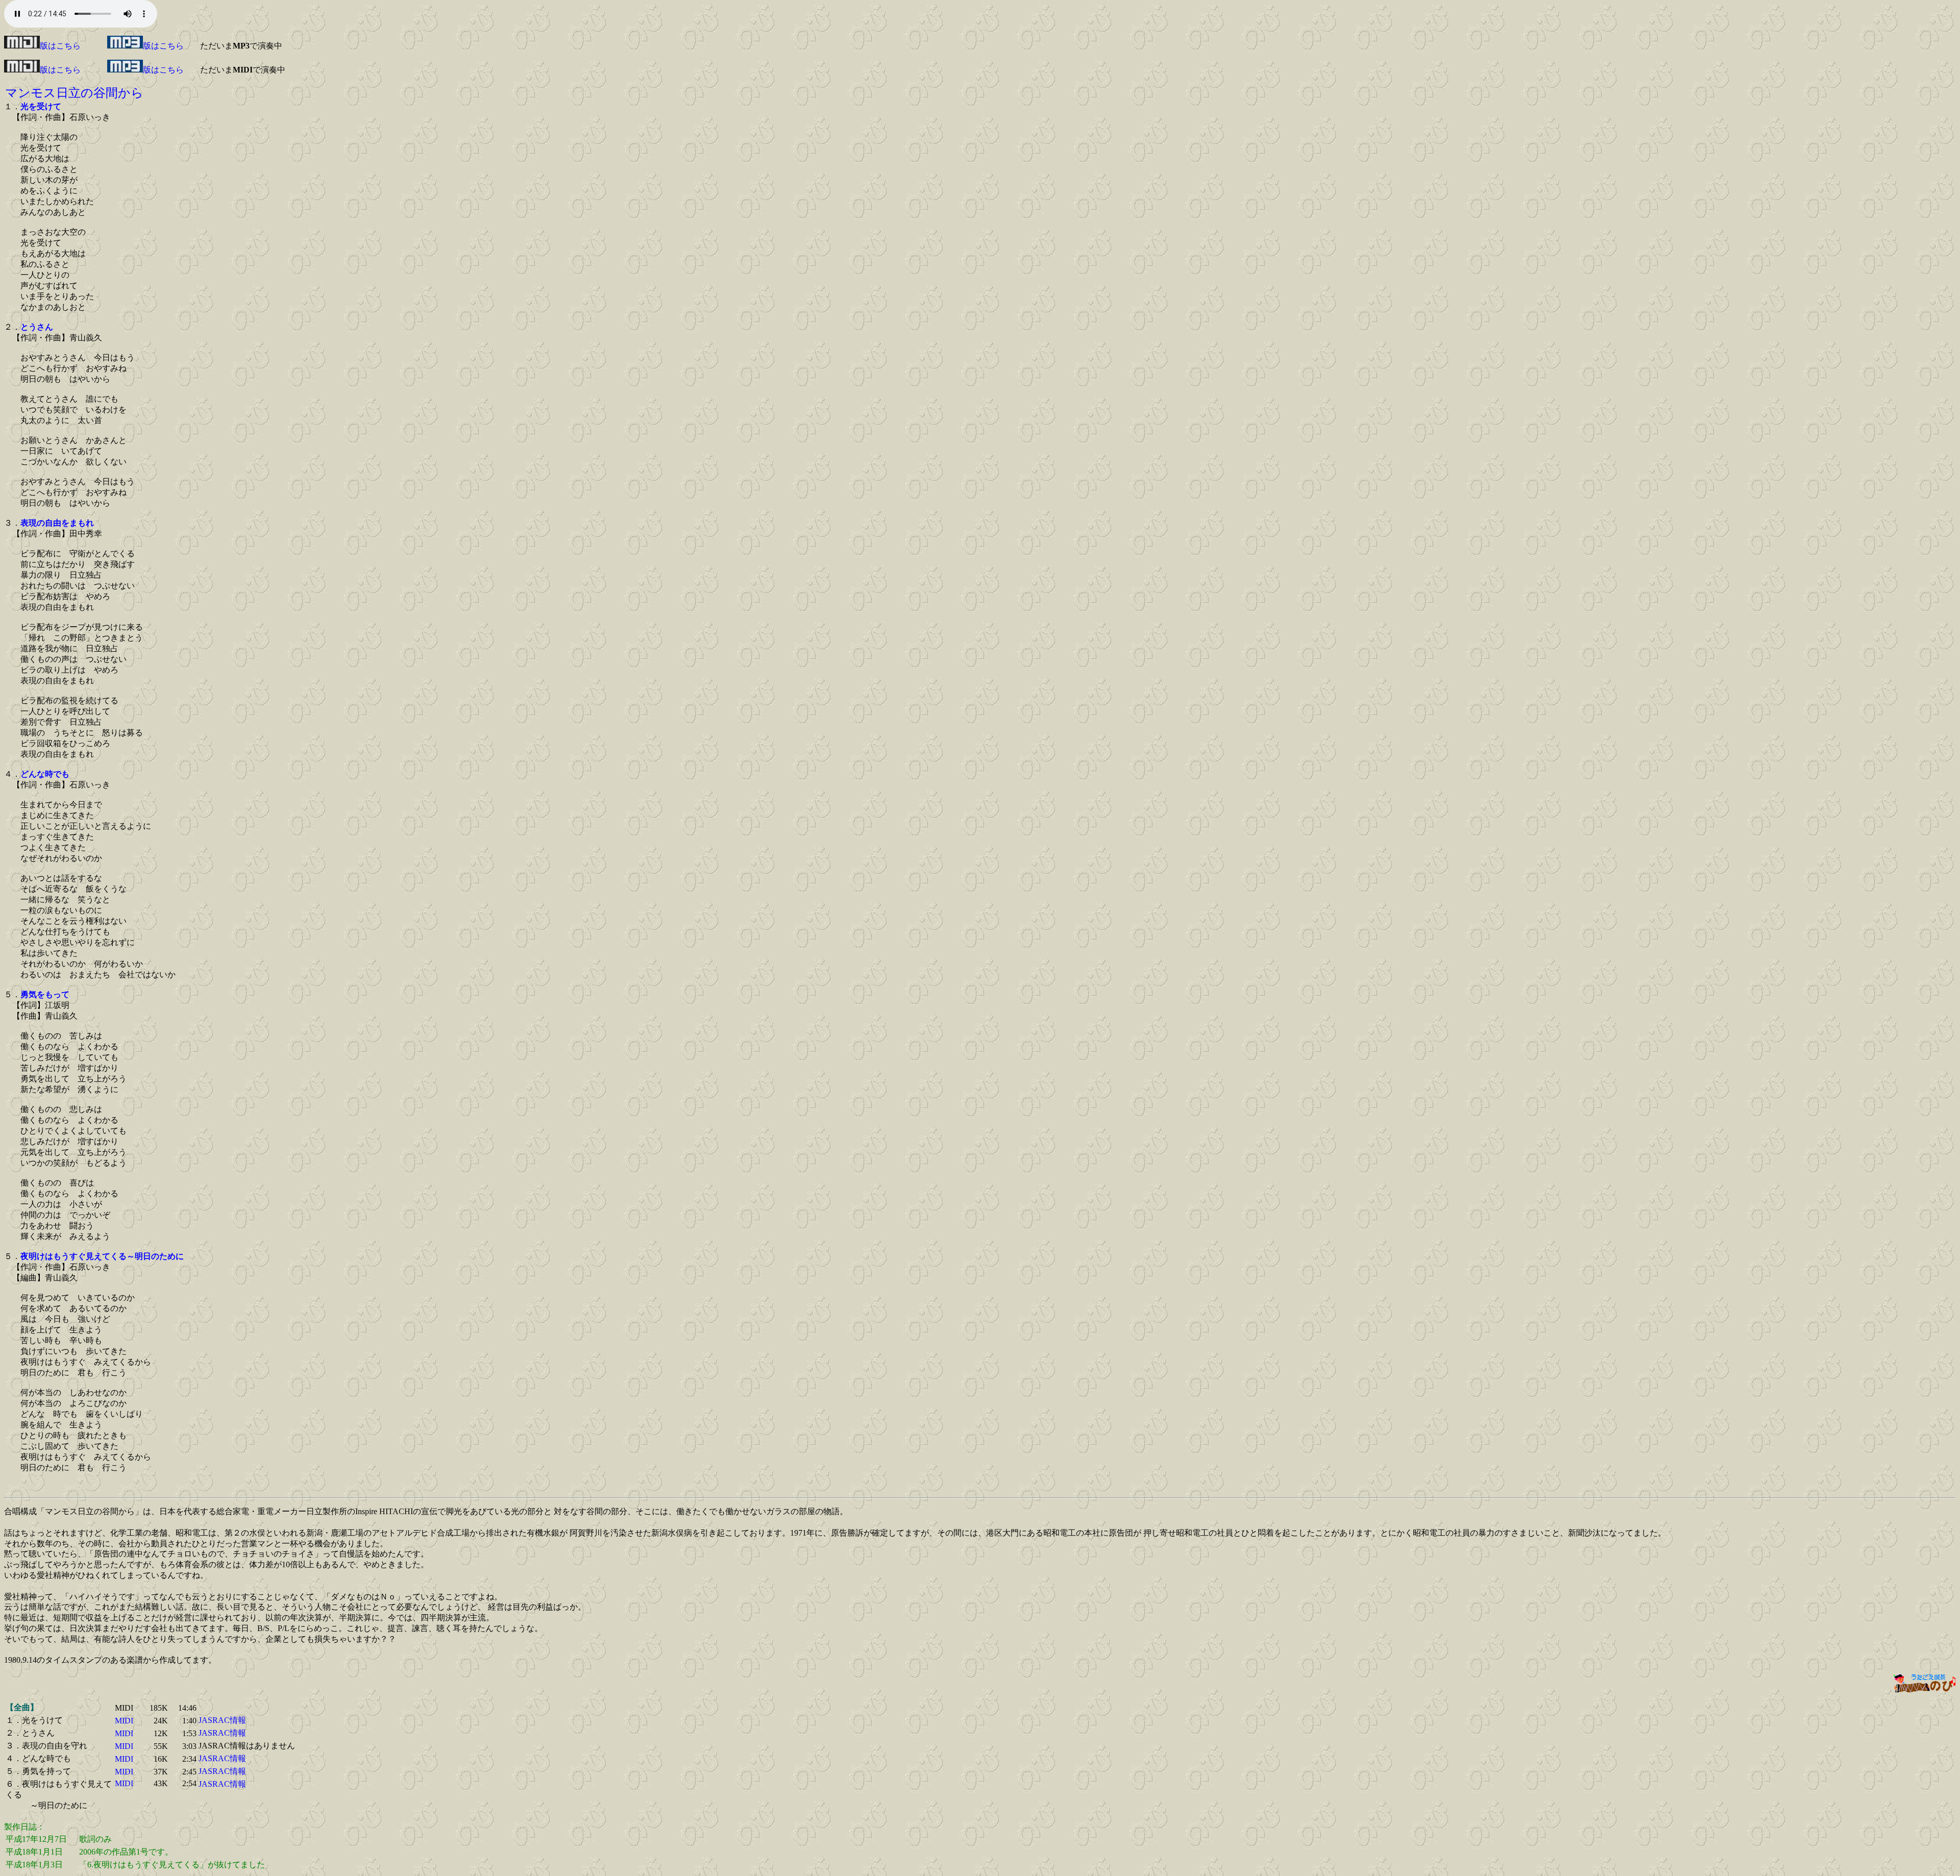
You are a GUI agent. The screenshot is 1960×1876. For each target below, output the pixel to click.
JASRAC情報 (222, 1720)
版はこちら (60, 46)
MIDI (124, 1721)
